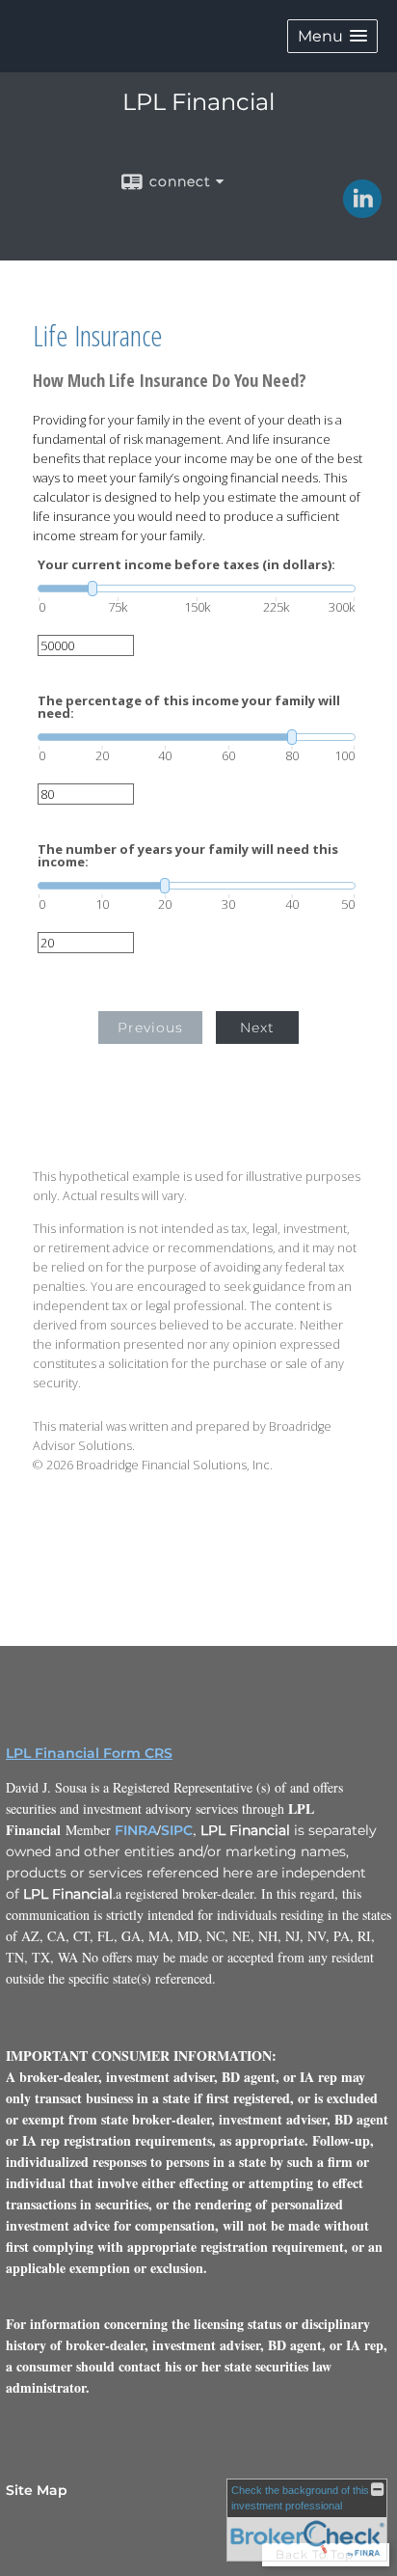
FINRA (136, 1830)
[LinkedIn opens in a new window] (362, 211)
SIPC (177, 1830)
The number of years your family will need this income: (188, 856)
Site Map (37, 2490)
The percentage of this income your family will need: (189, 707)
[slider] (197, 589)
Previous (150, 1028)
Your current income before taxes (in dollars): (186, 565)
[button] (332, 36)
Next (257, 1028)
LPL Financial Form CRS (89, 1753)
